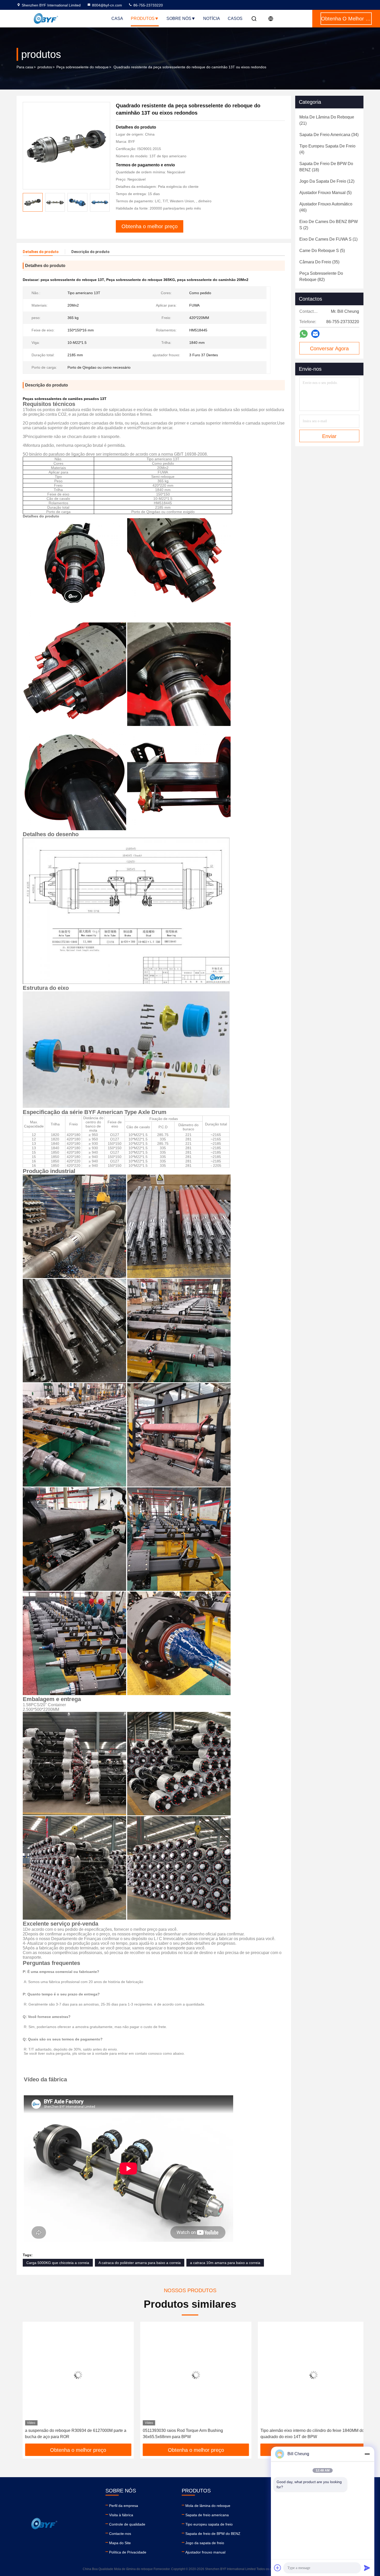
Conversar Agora (329, 348)
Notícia (212, 18)
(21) (327, 120)
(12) (327, 181)
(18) (326, 167)
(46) (326, 207)
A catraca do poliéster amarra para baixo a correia (140, 2263)
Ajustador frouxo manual (205, 2552)
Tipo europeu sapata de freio (209, 2524)
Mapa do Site (120, 2543)
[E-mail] (315, 334)
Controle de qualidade (127, 2524)
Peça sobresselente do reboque (82, 67)
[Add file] (278, 2568)
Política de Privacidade (128, 2552)
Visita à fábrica (121, 2515)
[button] (26, 2385)
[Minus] (367, 2454)
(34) (329, 135)
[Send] (367, 2568)
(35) (319, 262)
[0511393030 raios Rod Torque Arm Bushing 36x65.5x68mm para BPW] (72, 2375)
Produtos (143, 18)
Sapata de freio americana (207, 2515)
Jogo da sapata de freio (205, 2543)
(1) (328, 239)
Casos (235, 18)
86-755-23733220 (148, 5)
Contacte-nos (120, 2534)
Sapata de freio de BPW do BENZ (213, 2534)
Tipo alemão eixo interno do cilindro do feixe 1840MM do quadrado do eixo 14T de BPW (189, 2434)
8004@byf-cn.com (107, 5)
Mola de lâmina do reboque (208, 2506)
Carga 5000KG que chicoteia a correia (58, 2263)
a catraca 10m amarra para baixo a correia (225, 2263)
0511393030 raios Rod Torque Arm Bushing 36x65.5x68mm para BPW (59, 2434)
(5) (325, 193)
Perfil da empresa (124, 2506)
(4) (327, 149)
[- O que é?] (304, 334)
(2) (329, 225)
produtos (45, 67)
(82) (321, 276)
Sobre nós (179, 18)
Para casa (25, 67)
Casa (117, 18)
